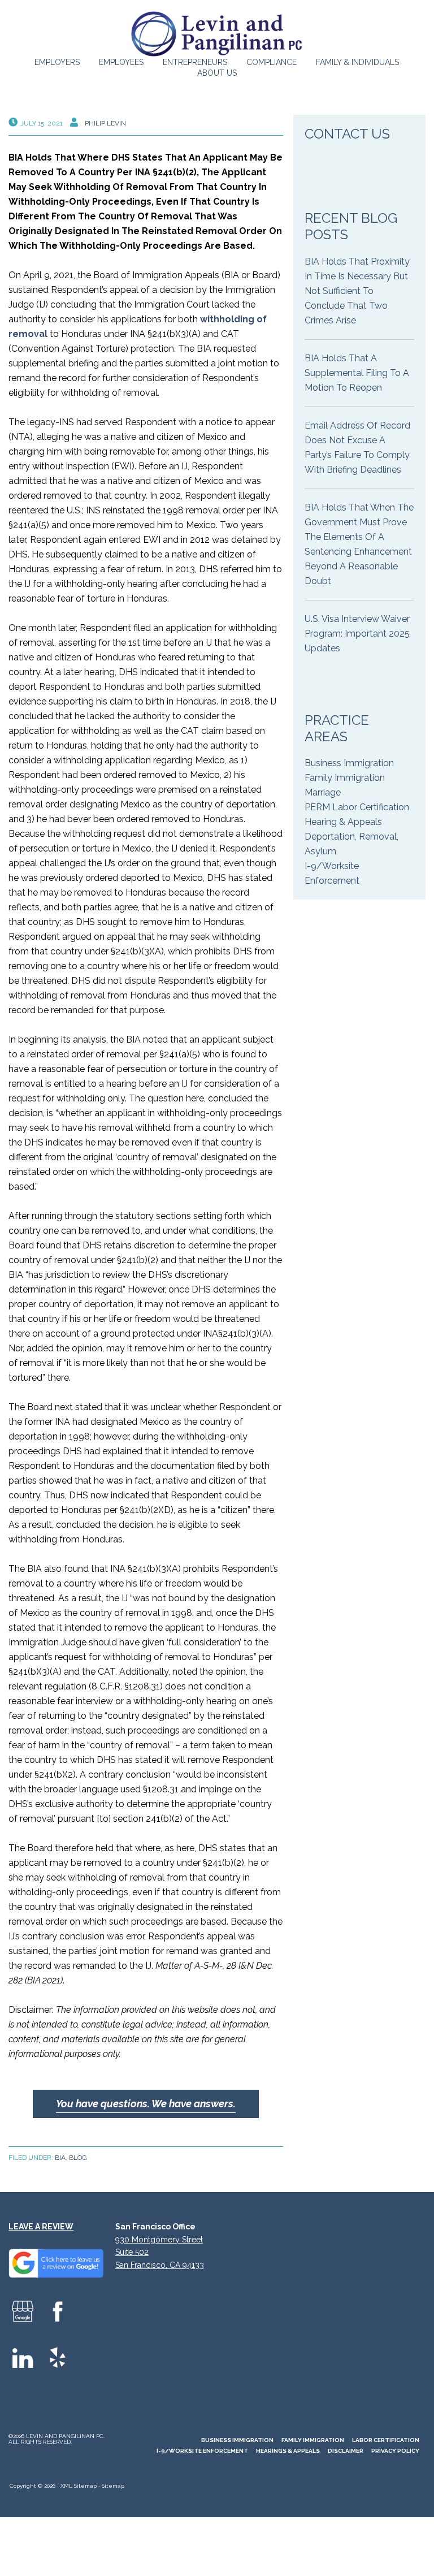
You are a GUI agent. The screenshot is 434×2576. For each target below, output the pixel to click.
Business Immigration (349, 763)
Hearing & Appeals (343, 822)
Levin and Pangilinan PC (217, 34)
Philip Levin (105, 123)
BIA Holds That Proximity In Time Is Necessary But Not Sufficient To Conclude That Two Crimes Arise (357, 291)
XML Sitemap (79, 2486)
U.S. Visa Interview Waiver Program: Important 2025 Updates (357, 634)
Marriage (323, 792)
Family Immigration (345, 778)
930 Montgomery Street (159, 2240)
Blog (78, 2158)
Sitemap (113, 2486)
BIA (60, 2158)
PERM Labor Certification (357, 807)
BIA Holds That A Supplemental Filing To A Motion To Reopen (357, 373)
